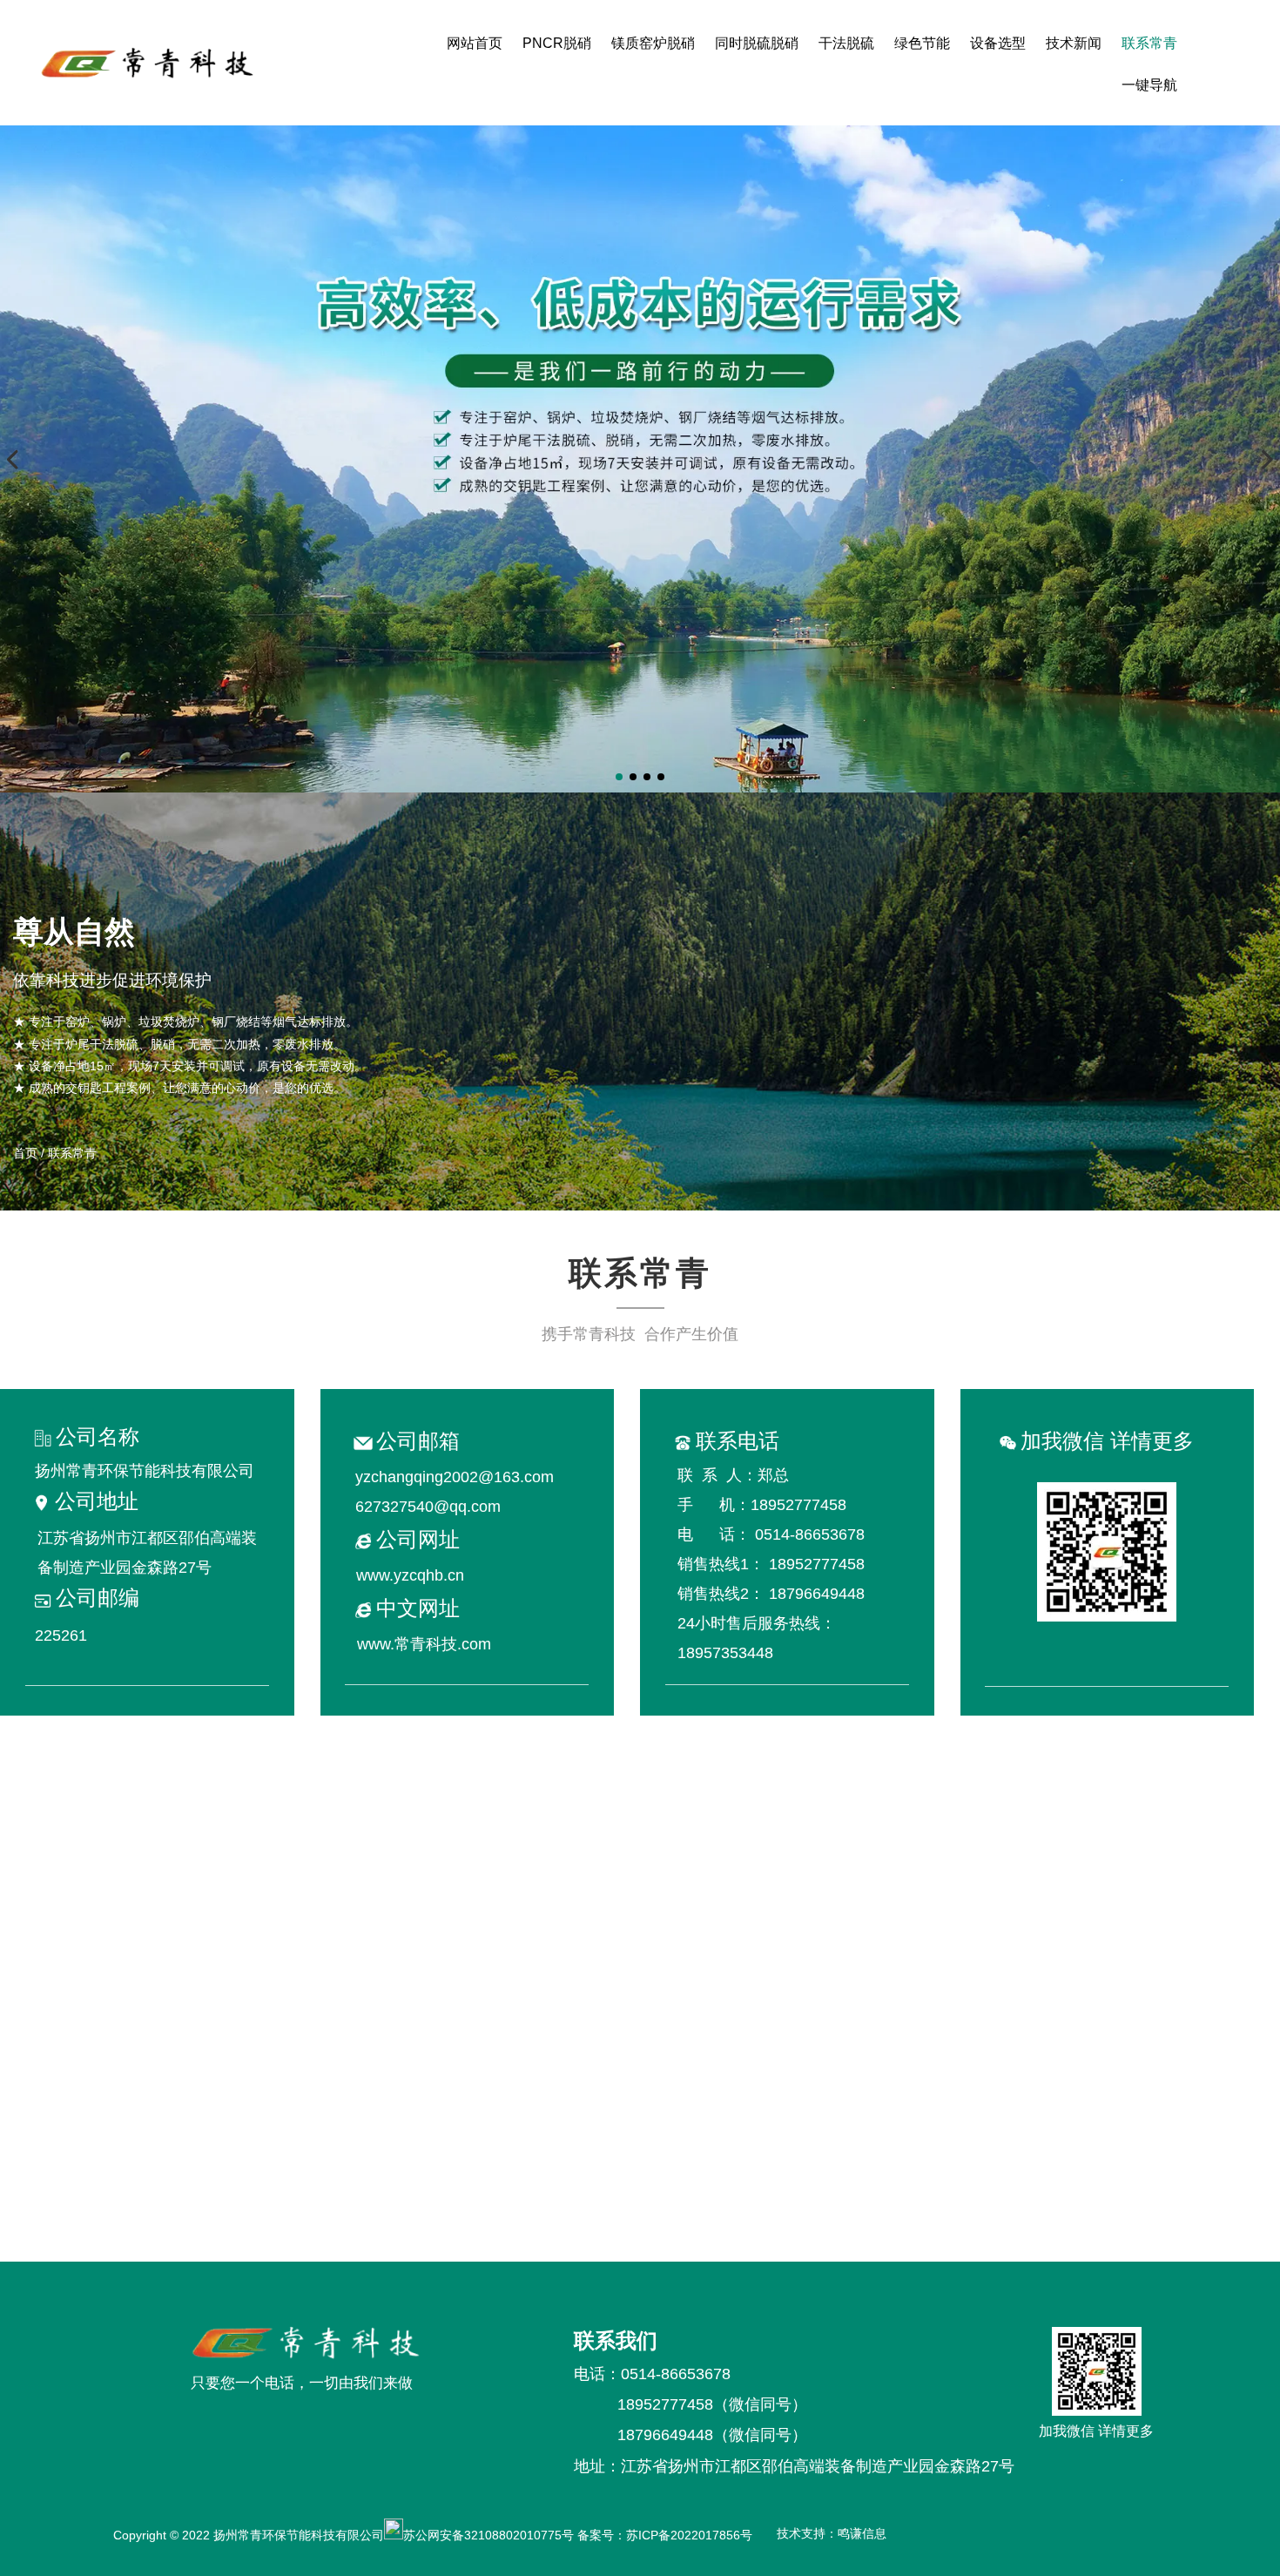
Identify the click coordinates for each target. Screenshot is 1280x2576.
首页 (27, 1153)
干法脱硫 (846, 43)
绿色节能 (922, 43)
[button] (619, 777)
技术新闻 (1074, 43)
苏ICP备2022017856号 (693, 2535)
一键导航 (1149, 85)
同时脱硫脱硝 (757, 43)
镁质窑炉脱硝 (653, 43)
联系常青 (1149, 43)
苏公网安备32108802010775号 (488, 2535)
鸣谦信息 (862, 2533)
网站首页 (475, 43)
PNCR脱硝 (557, 43)
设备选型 (998, 43)
